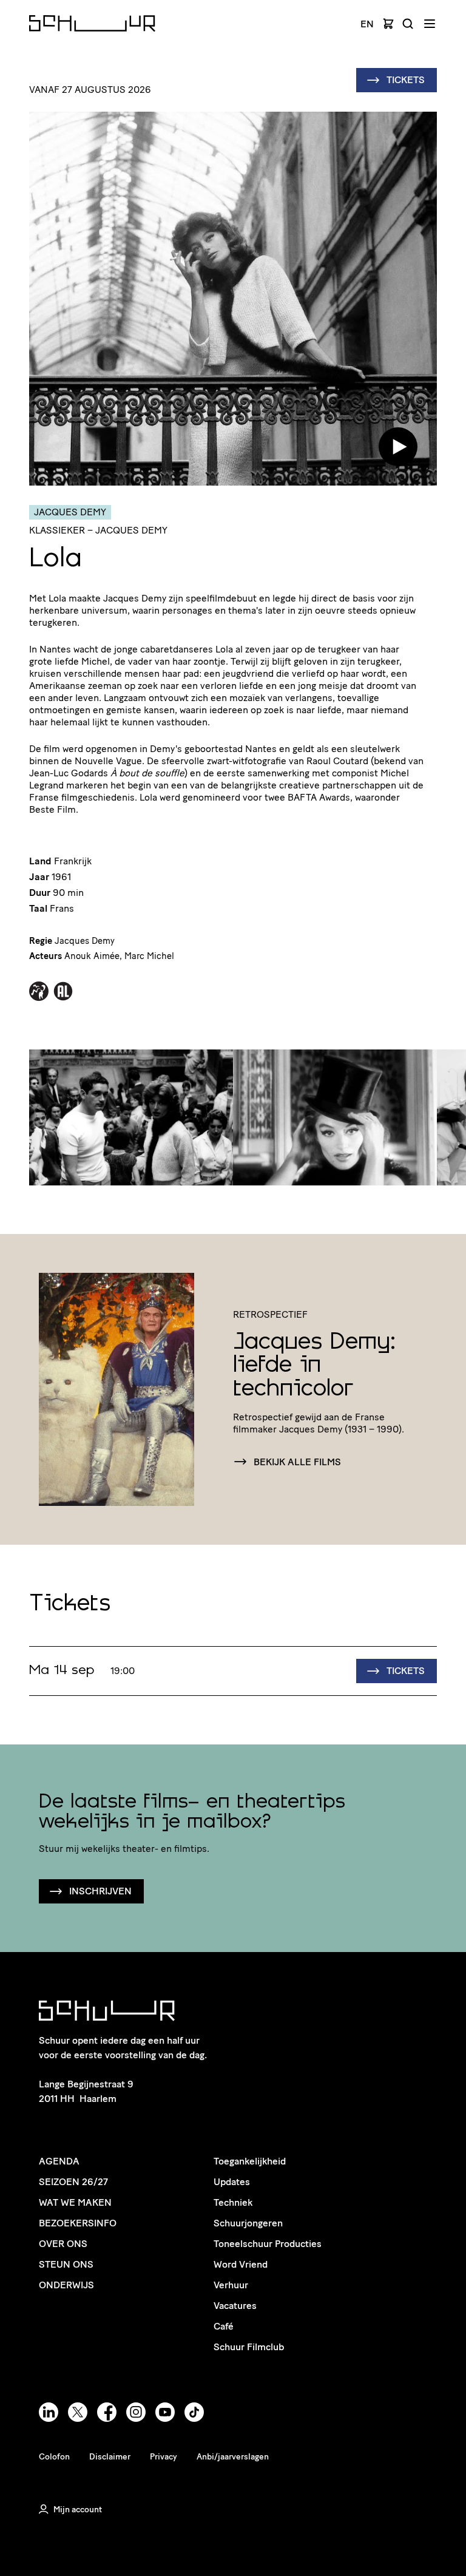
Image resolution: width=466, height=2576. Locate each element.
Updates (232, 2182)
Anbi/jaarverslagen (233, 2457)
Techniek (233, 2202)
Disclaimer (110, 2457)
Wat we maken (75, 2202)
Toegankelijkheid (250, 2161)
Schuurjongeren (248, 2223)
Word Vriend (241, 2264)
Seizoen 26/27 (73, 2182)
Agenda (59, 2161)
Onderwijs (66, 2285)
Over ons (63, 2244)
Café (224, 2326)
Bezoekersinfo (78, 2223)
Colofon (54, 2457)
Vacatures (235, 2306)
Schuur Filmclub (249, 2347)
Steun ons (66, 2264)
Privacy (164, 2457)
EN (367, 24)
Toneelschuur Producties (268, 2244)
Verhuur (231, 2285)
